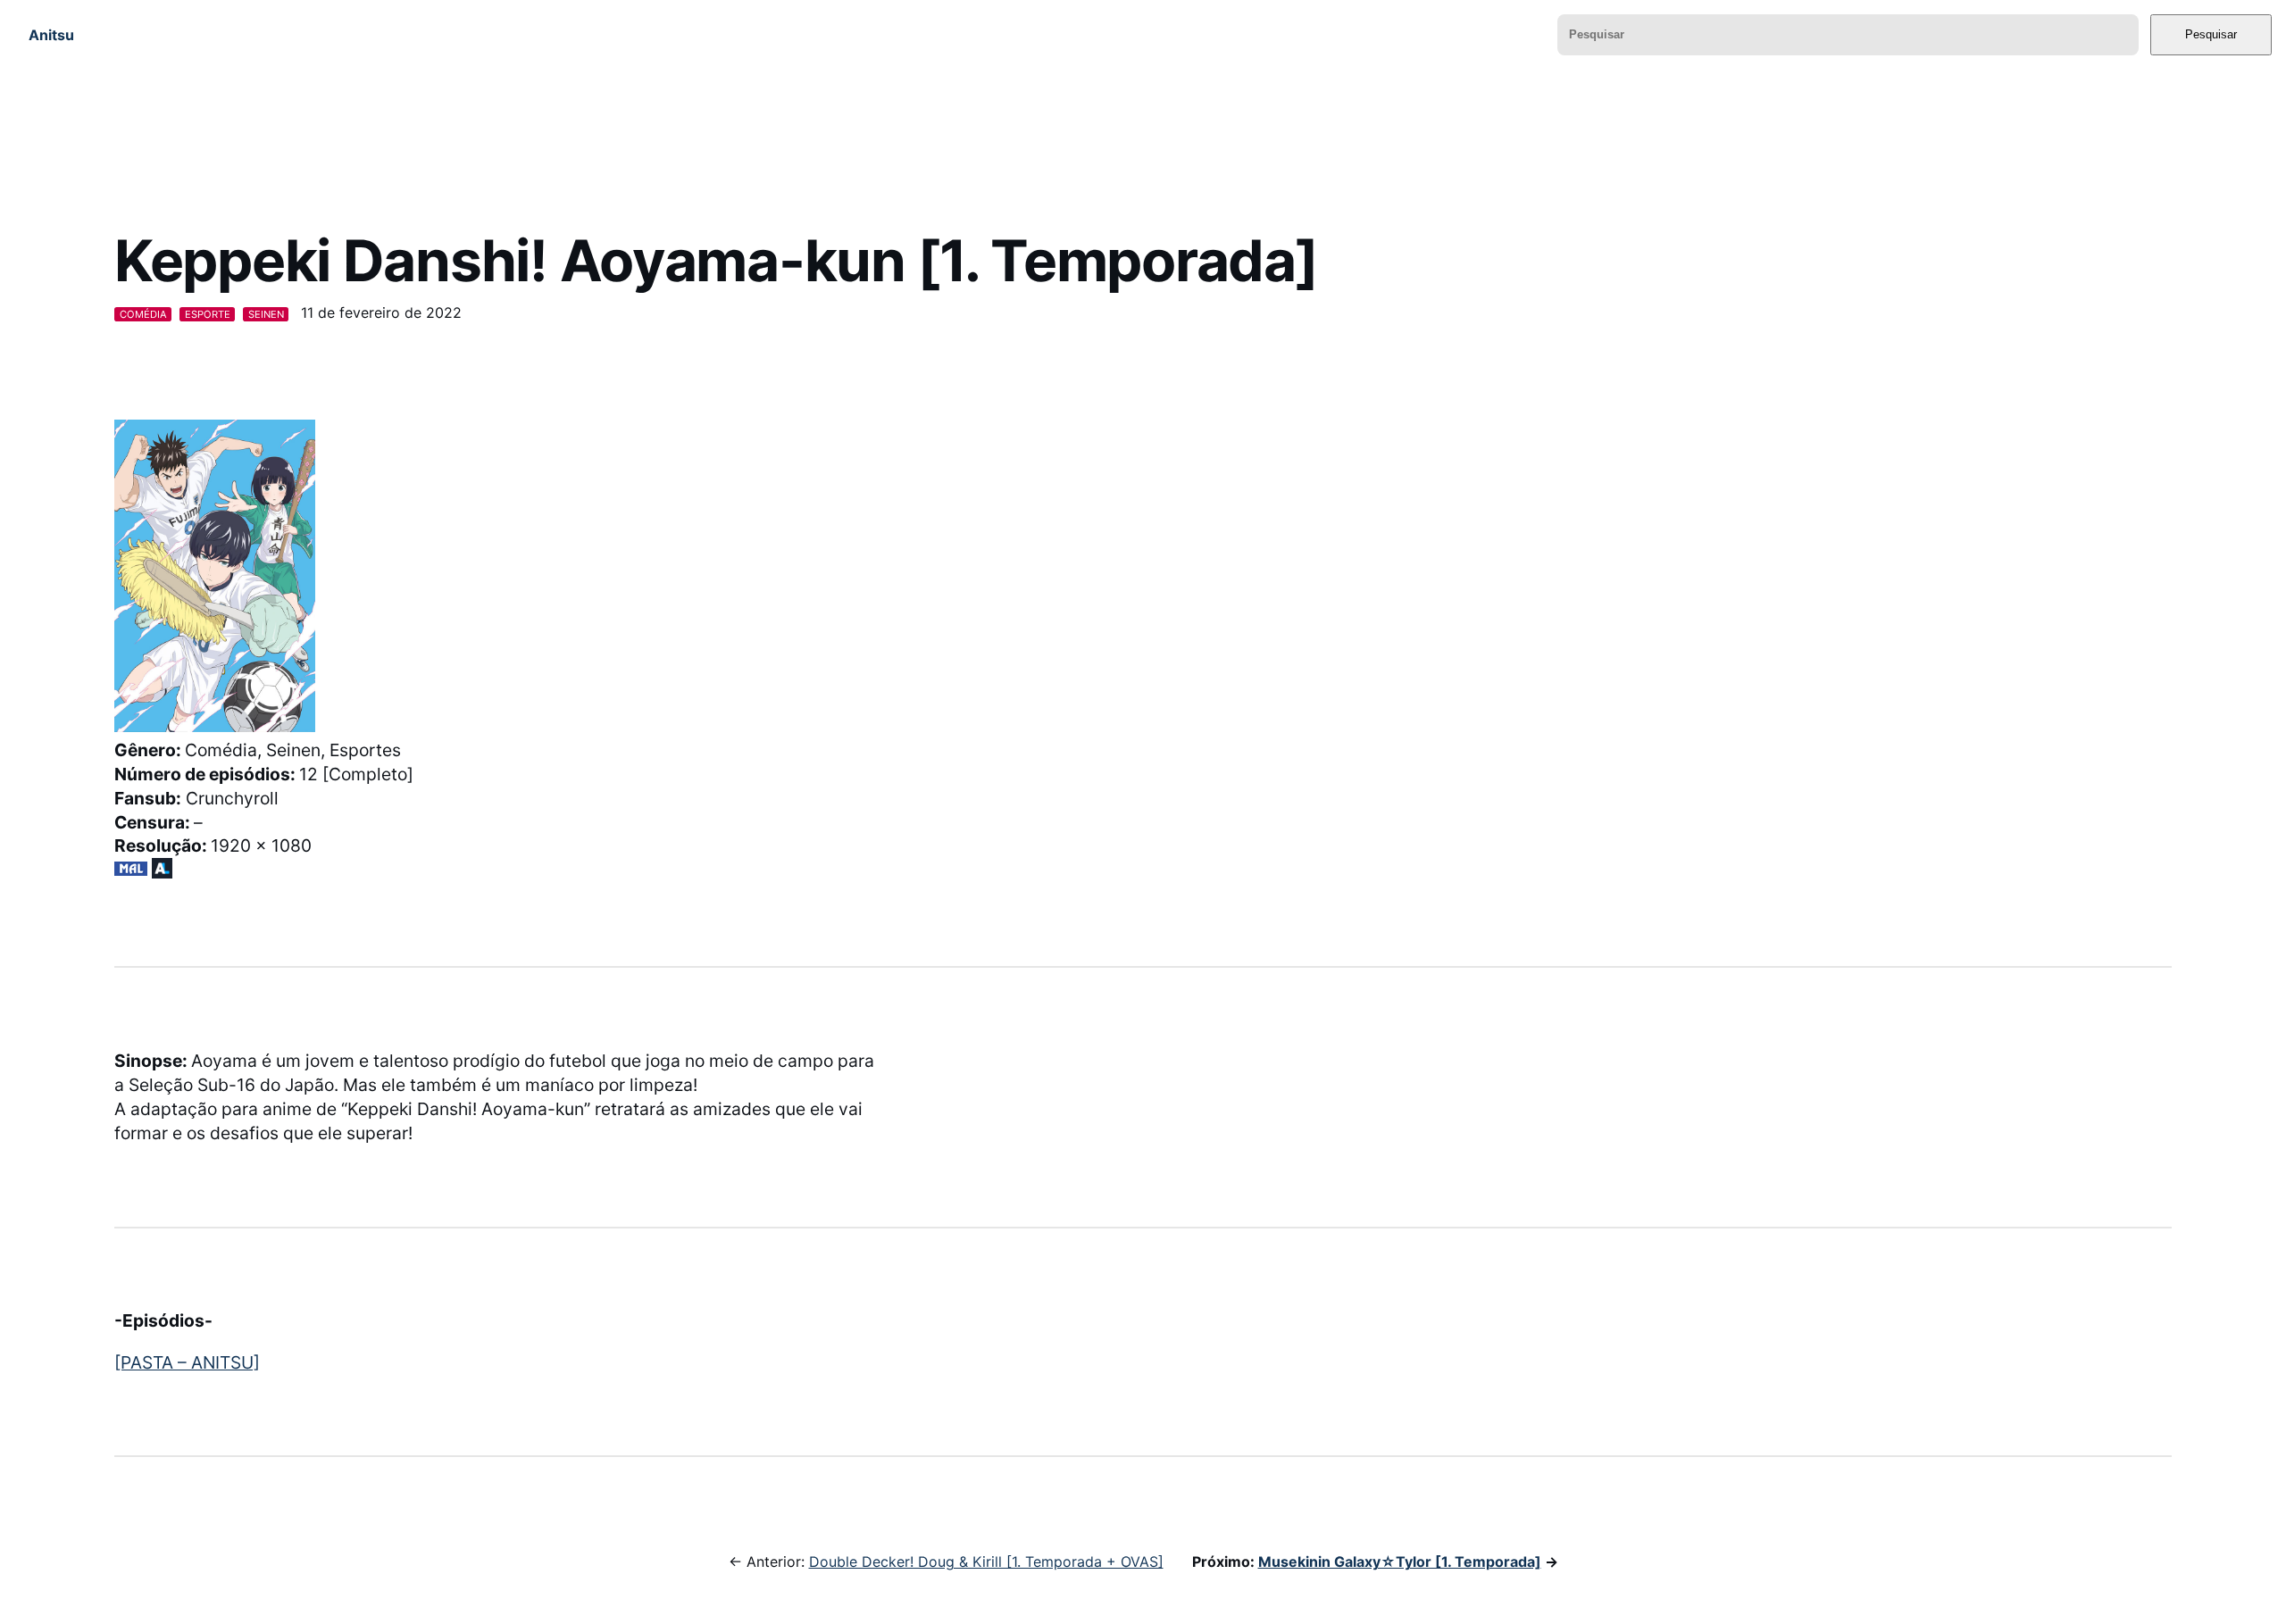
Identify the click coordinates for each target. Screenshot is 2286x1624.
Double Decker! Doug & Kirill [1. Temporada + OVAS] (986, 1562)
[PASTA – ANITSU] (187, 1362)
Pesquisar (2211, 34)
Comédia (143, 314)
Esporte (208, 314)
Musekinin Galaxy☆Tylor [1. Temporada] (1400, 1562)
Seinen (266, 314)
